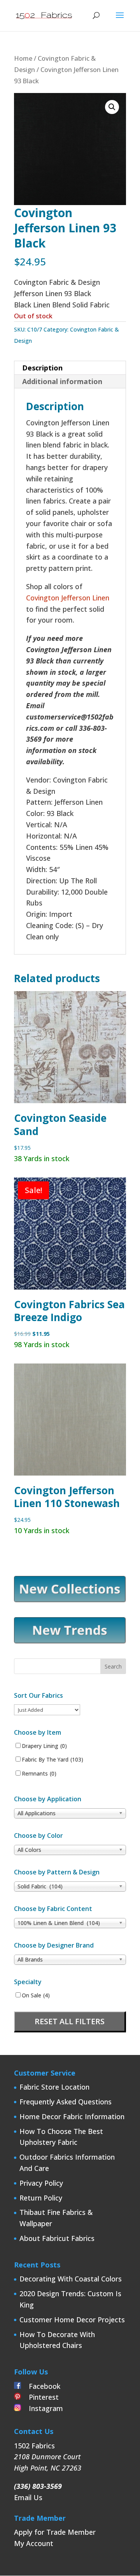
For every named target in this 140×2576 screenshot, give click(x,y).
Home (23, 58)
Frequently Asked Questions (66, 2102)
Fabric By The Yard (52, 1760)
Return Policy (41, 2198)
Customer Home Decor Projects (72, 2320)
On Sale (36, 1995)
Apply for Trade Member (55, 2532)
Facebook (41, 2386)
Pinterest (40, 2397)
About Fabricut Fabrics (57, 2238)
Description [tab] (42, 368)
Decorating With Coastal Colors (71, 2279)
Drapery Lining (44, 1746)
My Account (34, 2543)
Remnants (39, 1774)
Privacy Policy (41, 2183)
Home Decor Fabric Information (72, 2116)
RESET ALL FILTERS (70, 2021)
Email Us (28, 2497)
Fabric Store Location (54, 2087)
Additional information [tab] (62, 381)
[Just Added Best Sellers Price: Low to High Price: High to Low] (47, 1709)
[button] (112, 107)
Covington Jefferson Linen (68, 598)
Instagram (42, 2408)
